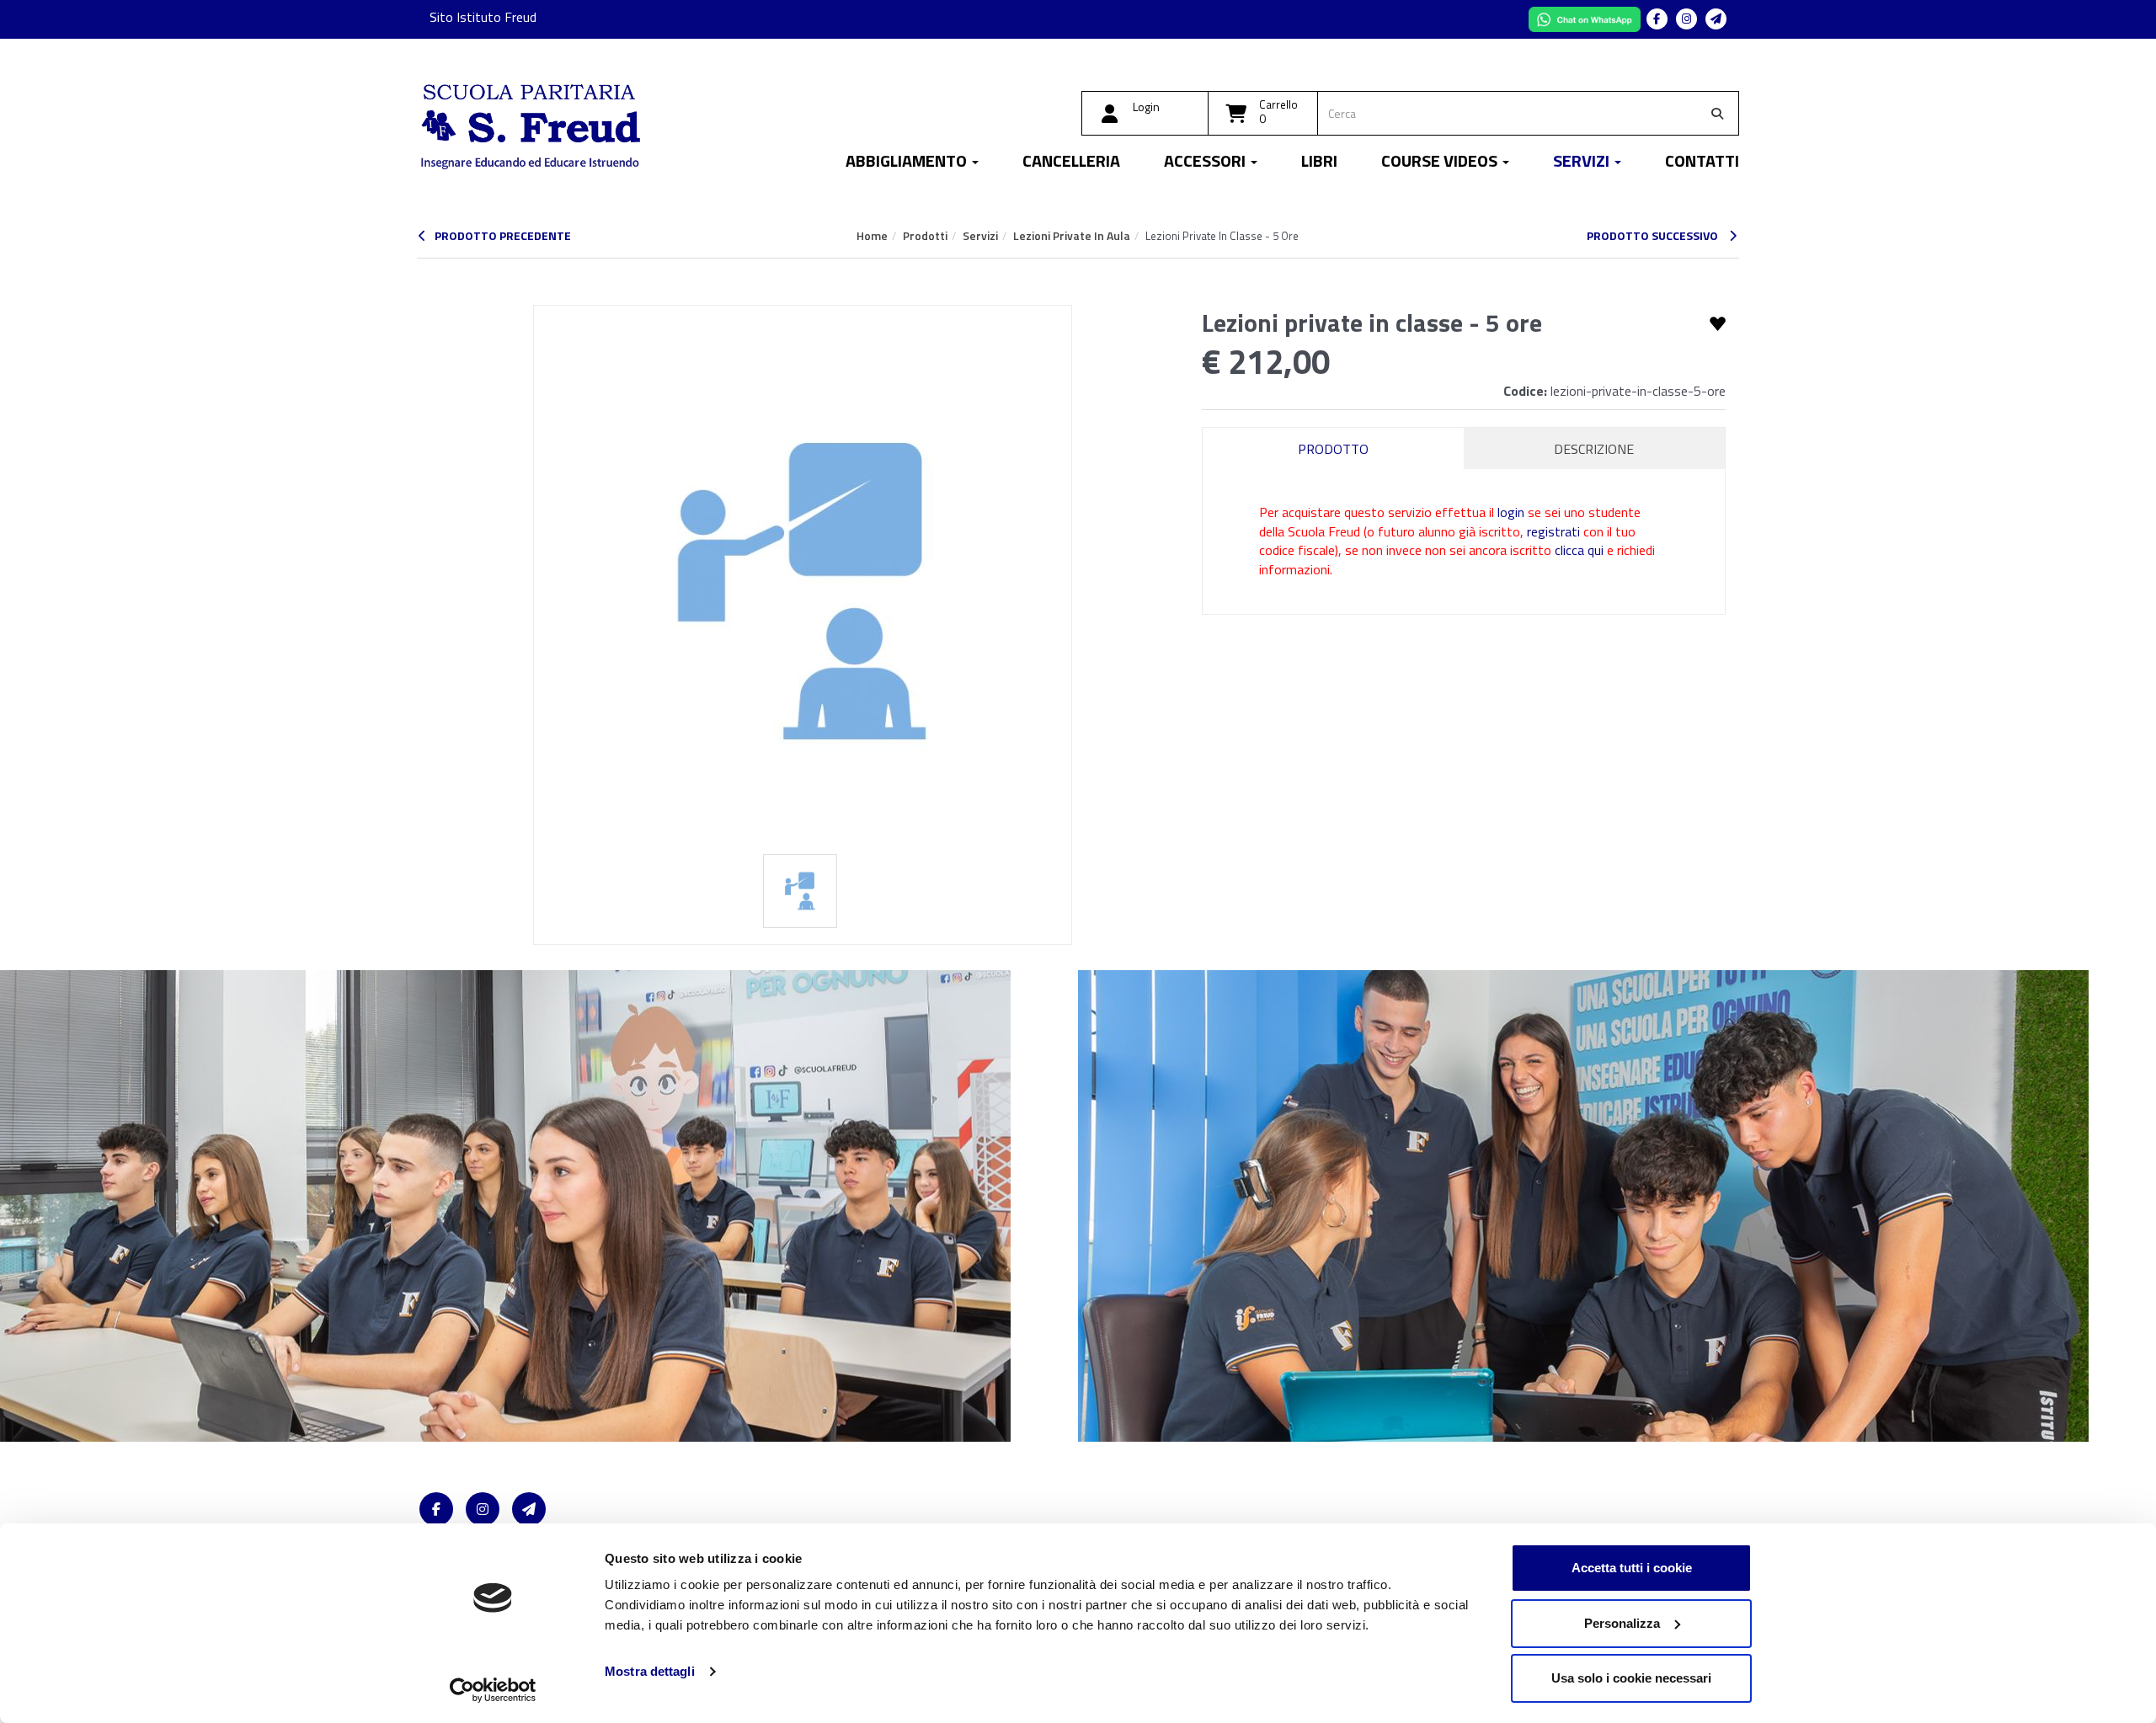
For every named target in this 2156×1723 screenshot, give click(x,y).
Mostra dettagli (650, 1671)
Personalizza (1622, 1623)
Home (872, 235)
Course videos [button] (1441, 163)
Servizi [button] (1583, 163)
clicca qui (1579, 550)
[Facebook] (1657, 19)
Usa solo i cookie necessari (1631, 1678)
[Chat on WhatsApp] (1586, 18)
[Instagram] (1686, 19)
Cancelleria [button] (1071, 163)
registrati (1553, 531)
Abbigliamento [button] (908, 163)
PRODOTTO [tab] (1333, 449)
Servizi (980, 235)
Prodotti (925, 235)
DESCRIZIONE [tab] (1594, 449)
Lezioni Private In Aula (1072, 235)
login (1511, 512)
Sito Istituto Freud (483, 17)
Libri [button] (1319, 163)
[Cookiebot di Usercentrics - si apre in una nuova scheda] (493, 1690)
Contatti (1702, 163)
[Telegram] (1716, 19)
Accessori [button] (1206, 163)
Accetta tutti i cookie (1632, 1568)
